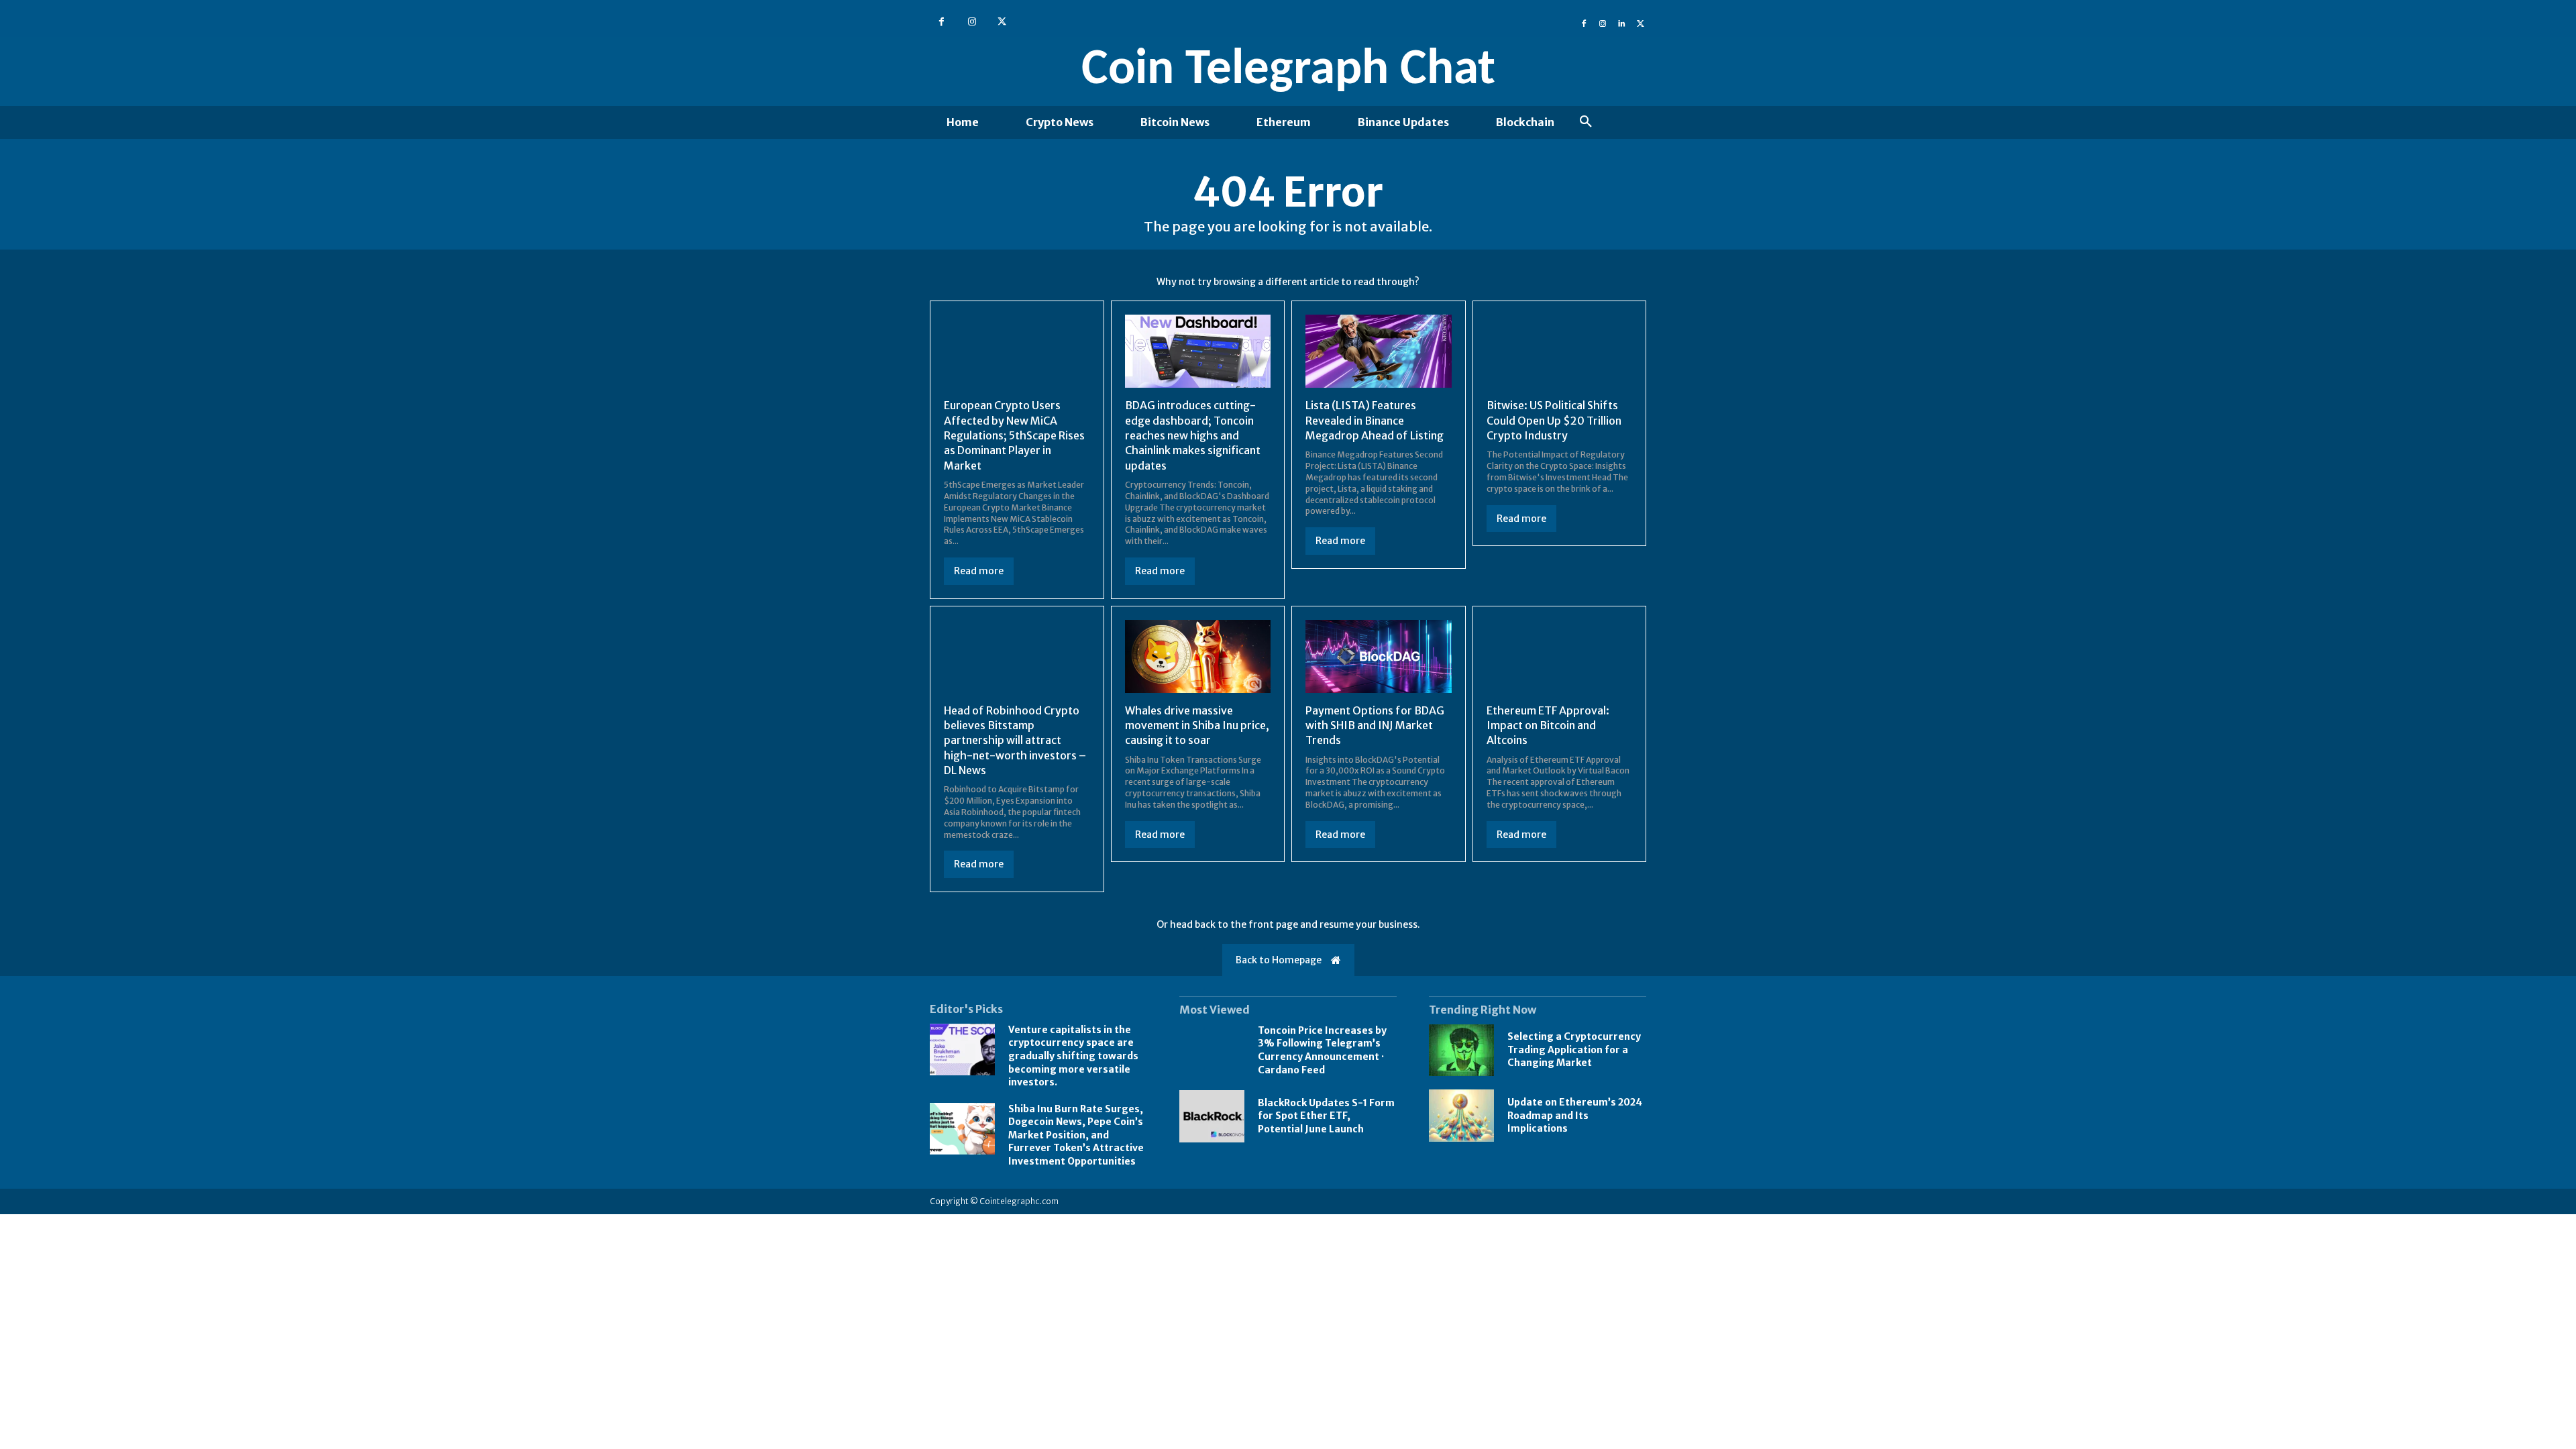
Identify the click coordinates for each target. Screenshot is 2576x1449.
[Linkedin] (1621, 22)
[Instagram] (972, 22)
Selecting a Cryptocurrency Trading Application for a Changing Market (1574, 1050)
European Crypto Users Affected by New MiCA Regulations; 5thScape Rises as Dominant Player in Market (1014, 435)
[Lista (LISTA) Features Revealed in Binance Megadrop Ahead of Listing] (1379, 351)
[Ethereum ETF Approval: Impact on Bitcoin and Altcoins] (1560, 656)
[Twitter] (1002, 22)
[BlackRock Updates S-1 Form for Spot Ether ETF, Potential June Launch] (1212, 1116)
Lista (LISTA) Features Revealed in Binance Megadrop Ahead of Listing (1375, 420)
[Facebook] (942, 22)
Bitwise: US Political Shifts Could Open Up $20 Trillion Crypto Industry (1554, 420)
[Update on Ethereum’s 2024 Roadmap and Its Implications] (1461, 1116)
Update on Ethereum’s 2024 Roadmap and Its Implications (1575, 1115)
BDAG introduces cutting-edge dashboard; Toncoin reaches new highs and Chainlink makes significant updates (1193, 435)
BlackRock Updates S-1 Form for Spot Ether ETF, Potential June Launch (1326, 1116)
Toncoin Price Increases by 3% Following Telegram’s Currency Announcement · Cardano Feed (1322, 1050)
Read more (979, 571)
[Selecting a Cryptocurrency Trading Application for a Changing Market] (1461, 1051)
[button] (1586, 122)
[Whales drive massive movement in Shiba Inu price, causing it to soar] (1198, 656)
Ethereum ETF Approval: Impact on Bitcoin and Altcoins (1548, 726)
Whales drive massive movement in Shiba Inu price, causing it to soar (1197, 726)
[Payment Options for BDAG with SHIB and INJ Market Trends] (1379, 656)
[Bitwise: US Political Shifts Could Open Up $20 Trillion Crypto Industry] (1560, 351)
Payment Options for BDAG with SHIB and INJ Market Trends (1375, 726)
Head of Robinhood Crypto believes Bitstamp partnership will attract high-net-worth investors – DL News (1015, 741)
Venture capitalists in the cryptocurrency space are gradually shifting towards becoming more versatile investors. (1073, 1056)
